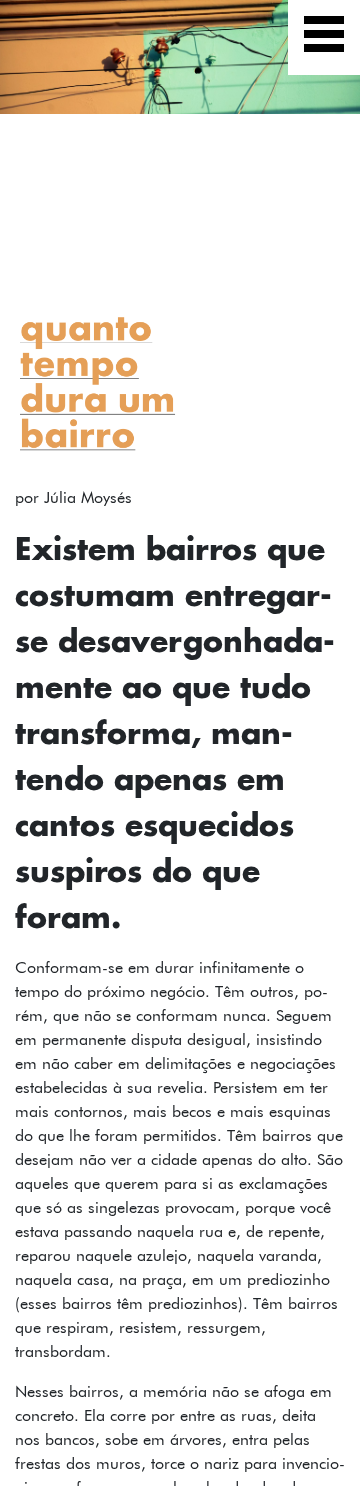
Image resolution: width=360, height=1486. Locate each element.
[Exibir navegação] (324, 37)
